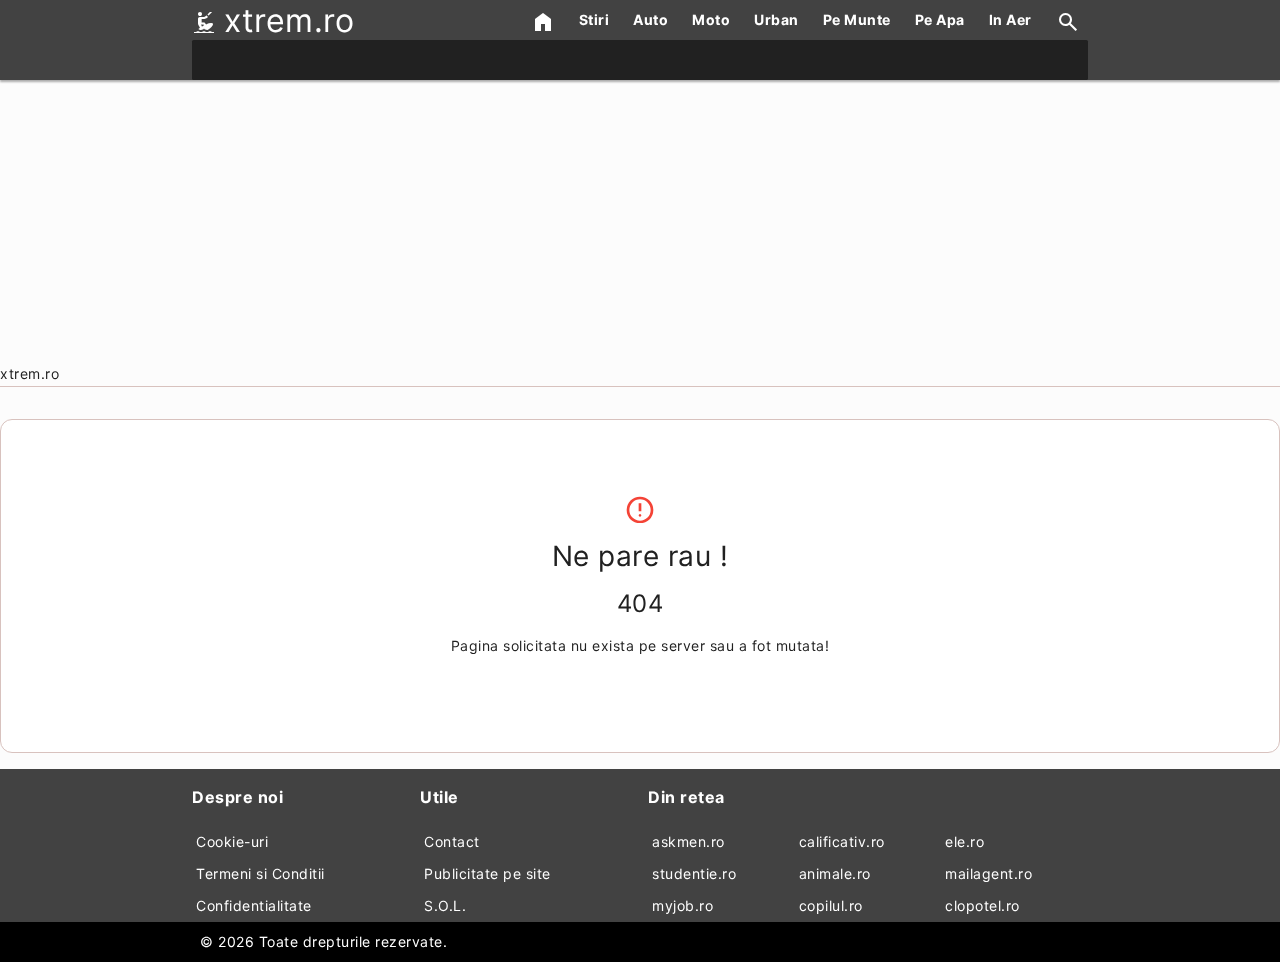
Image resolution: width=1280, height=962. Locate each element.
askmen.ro (688, 841)
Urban (776, 19)
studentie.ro (694, 873)
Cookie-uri (232, 841)
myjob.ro (682, 905)
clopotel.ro (982, 905)
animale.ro (835, 873)
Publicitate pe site (487, 873)
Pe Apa (940, 19)
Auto (650, 19)
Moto (711, 19)
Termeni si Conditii (260, 873)
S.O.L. (445, 905)
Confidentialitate (254, 905)
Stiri (594, 19)
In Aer (1010, 19)
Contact (452, 841)
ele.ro (964, 841)
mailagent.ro (988, 873)
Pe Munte (857, 19)
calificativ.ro (842, 841)
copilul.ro (831, 905)
